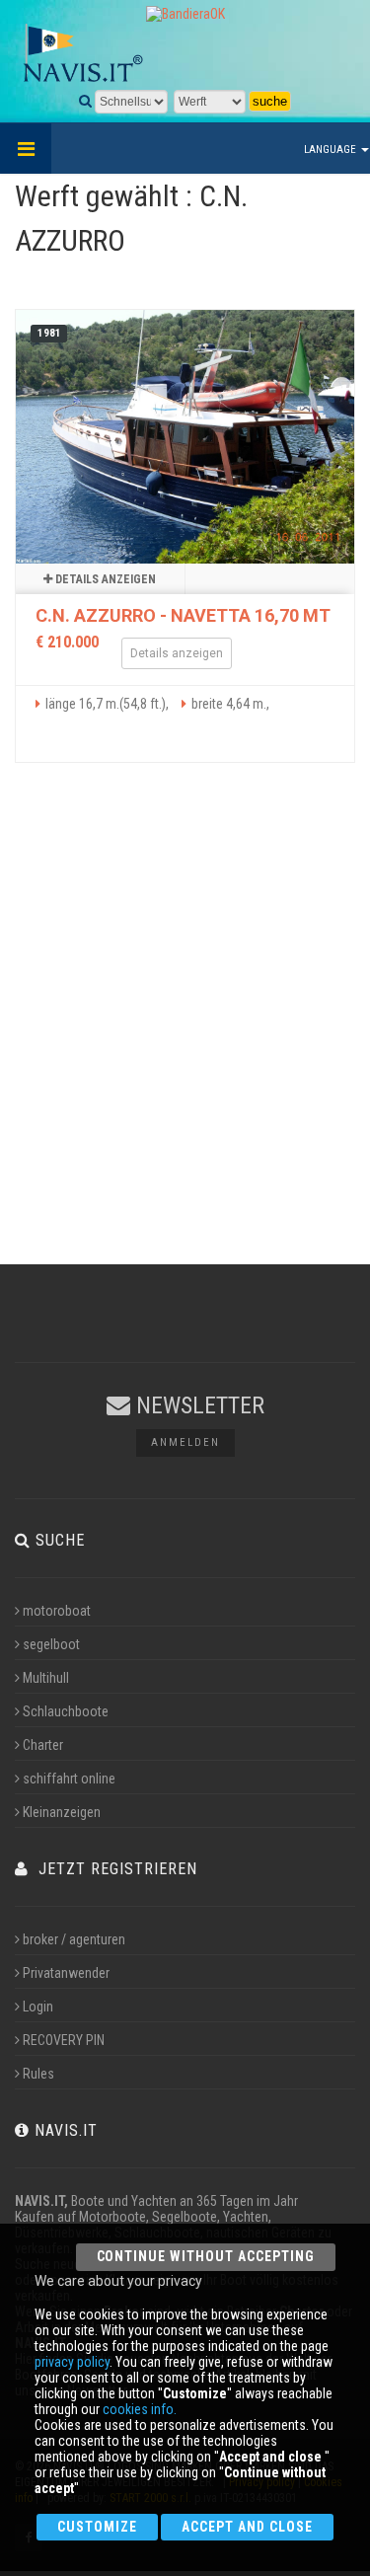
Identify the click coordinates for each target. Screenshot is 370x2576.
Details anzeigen (104, 579)
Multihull (46, 1678)
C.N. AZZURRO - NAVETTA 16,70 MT (183, 615)
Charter (43, 1745)
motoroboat (57, 1611)
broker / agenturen (74, 1939)
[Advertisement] (185, 1031)
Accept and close (247, 2527)
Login (38, 2007)
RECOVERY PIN (64, 2040)
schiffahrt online (69, 1779)
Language (332, 150)
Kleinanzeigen (62, 1812)
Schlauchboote (66, 1711)
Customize (97, 2527)
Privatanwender (66, 1973)
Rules (38, 2074)
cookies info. (140, 2409)
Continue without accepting (206, 2256)
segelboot (51, 1644)
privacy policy (72, 2362)
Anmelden (185, 1442)
